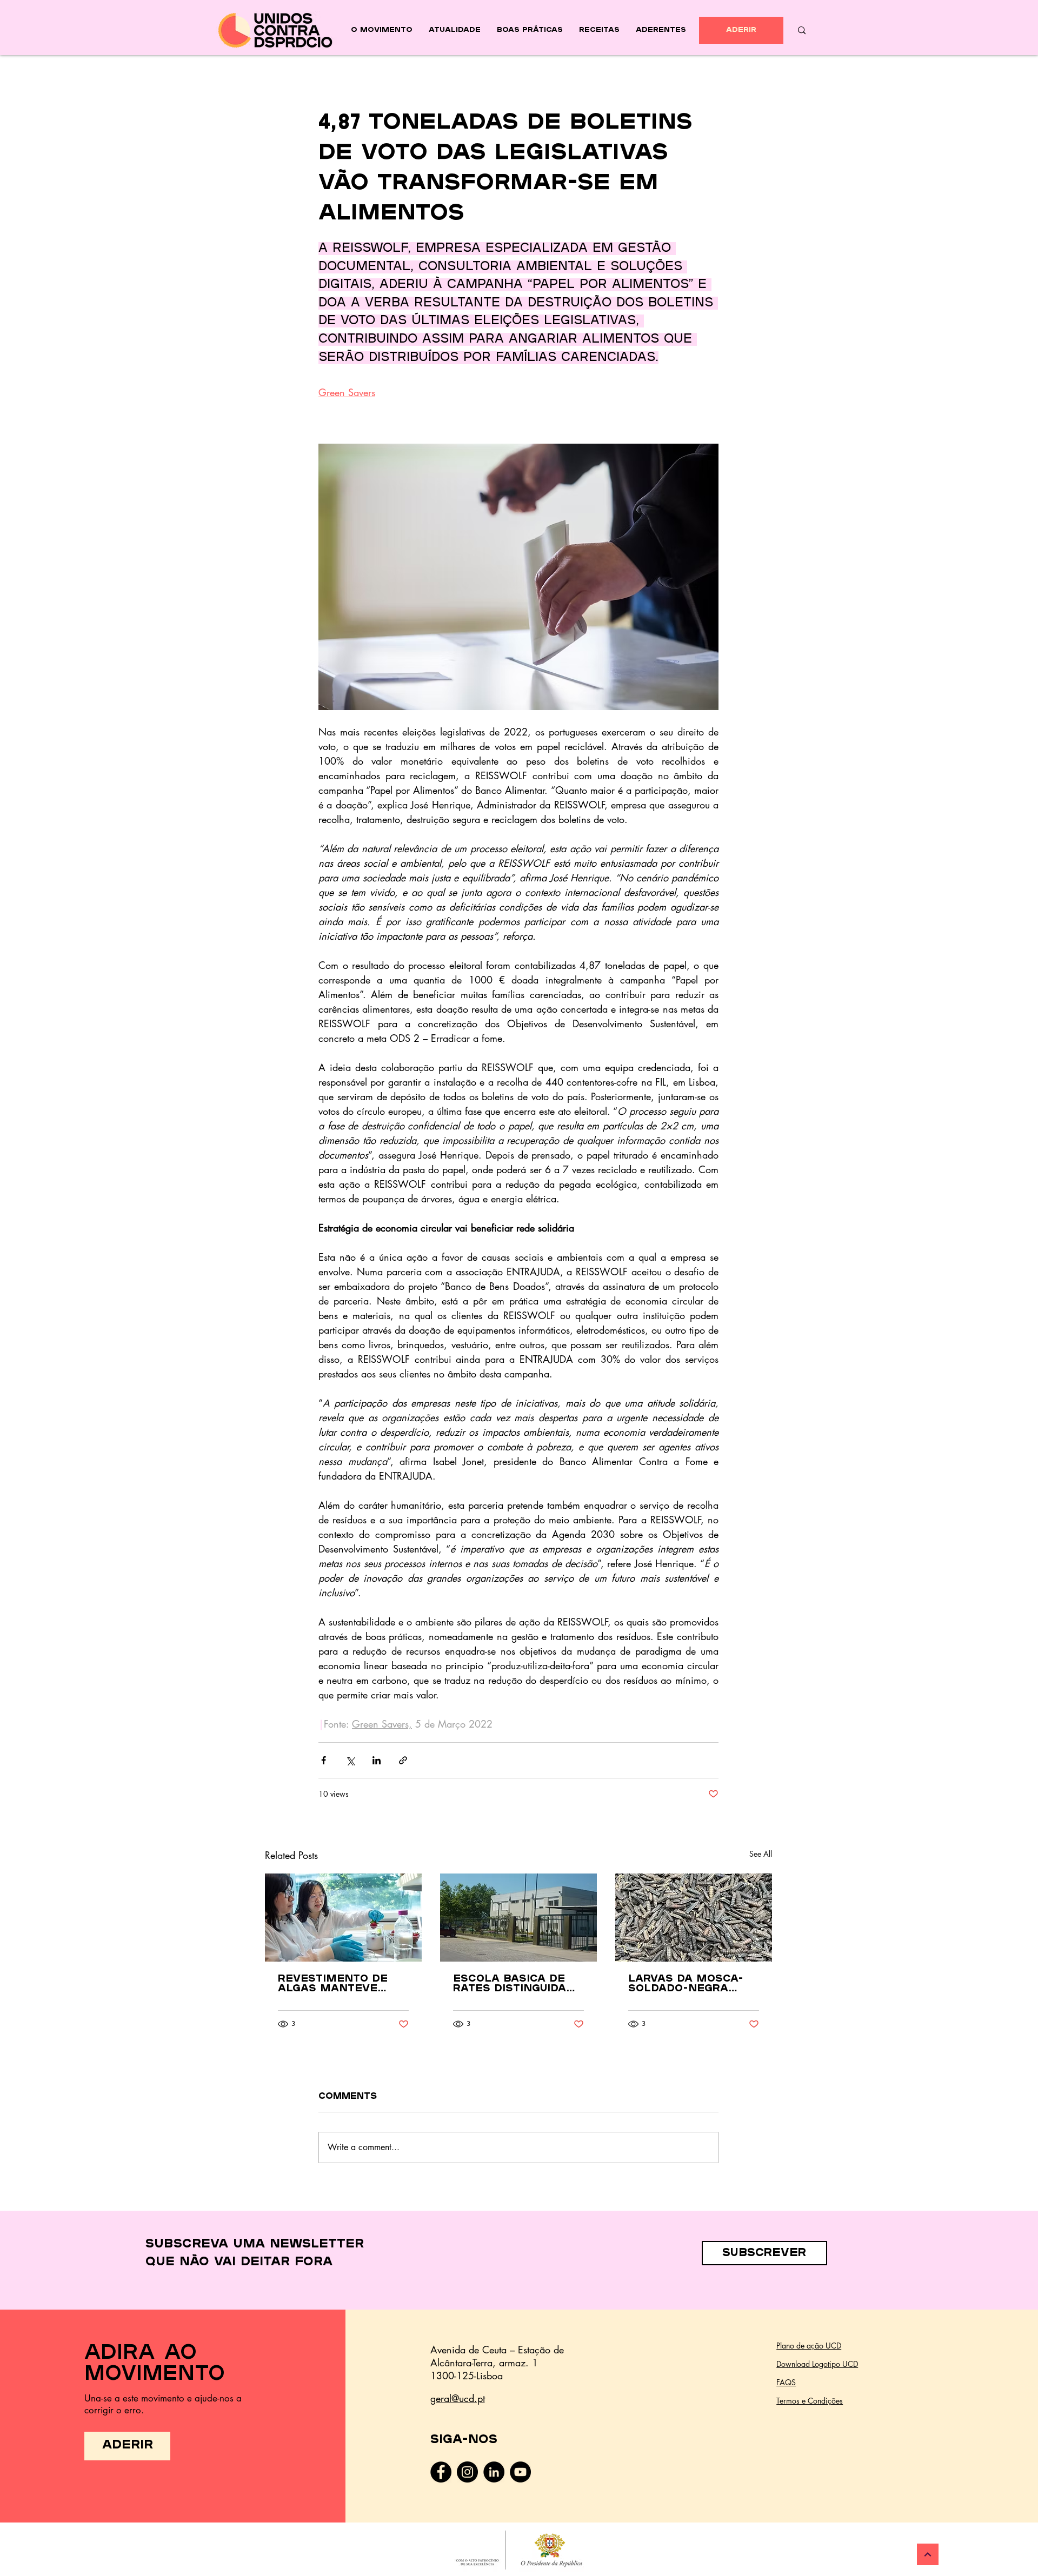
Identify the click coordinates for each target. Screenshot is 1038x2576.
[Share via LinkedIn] (377, 1760)
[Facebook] (441, 2472)
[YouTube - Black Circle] (520, 2472)
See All (761, 1854)
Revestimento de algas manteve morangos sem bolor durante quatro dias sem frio (333, 1984)
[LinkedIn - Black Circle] (494, 2472)
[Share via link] (403, 1760)
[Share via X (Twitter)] (350, 1760)
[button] (764, 2253)
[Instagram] (467, 2472)
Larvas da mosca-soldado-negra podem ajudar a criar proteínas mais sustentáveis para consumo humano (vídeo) (688, 1984)
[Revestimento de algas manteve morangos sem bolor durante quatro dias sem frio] (343, 1918)
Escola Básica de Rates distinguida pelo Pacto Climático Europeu (513, 1984)
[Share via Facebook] (324, 1760)
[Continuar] (928, 2554)
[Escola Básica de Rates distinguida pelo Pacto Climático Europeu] (518, 1918)
